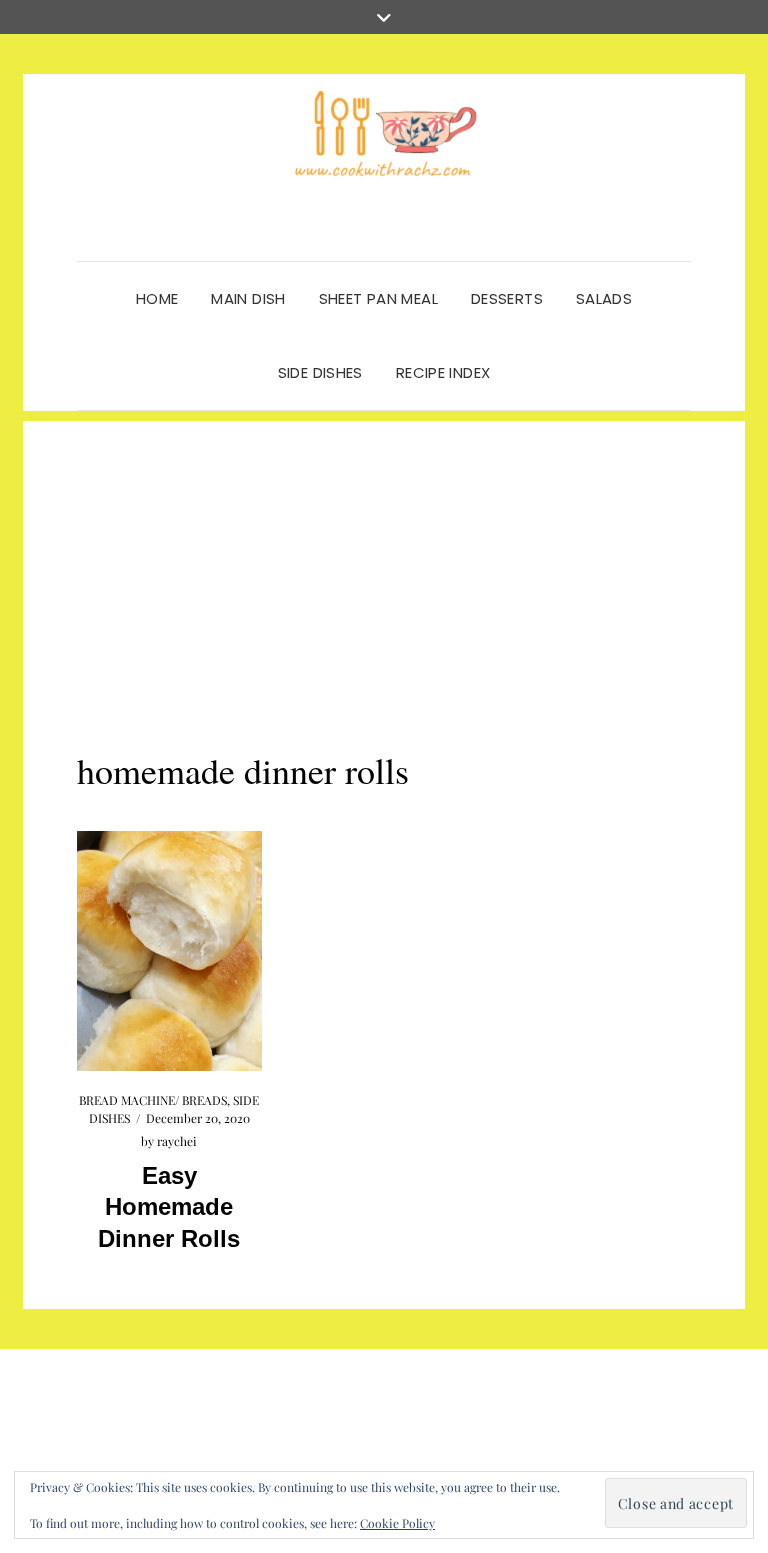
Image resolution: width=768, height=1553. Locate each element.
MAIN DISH (248, 298)
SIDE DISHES (320, 372)
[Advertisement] (384, 561)
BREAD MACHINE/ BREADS (153, 1100)
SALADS (604, 298)
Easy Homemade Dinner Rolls (169, 1206)
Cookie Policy (397, 1523)
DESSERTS (507, 298)
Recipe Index (443, 372)
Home (157, 298)
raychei (177, 1141)
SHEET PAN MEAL (378, 298)
